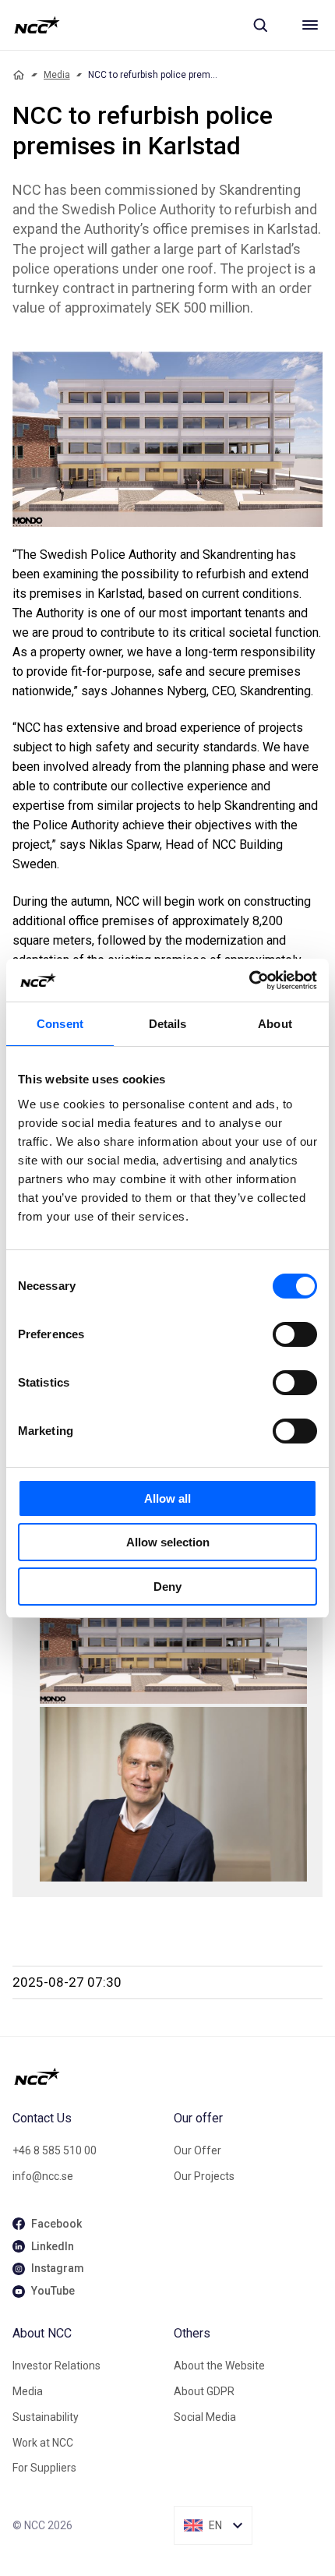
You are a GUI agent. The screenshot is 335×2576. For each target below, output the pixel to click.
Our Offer (197, 2150)
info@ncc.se (43, 2176)
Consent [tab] (60, 1024)
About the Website (219, 2366)
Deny (167, 1587)
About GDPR (204, 2391)
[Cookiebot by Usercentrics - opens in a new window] (249, 981)
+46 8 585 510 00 (55, 2150)
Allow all (167, 1498)
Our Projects (204, 2176)
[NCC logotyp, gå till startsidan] (37, 25)
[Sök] (260, 25)
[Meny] (310, 25)
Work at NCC (43, 2443)
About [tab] (275, 1024)
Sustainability (46, 2417)
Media (57, 75)
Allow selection (168, 1542)
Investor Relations (56, 2366)
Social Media (205, 2417)
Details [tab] (168, 1024)
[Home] (19, 75)
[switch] (295, 1334)
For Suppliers (44, 2468)
